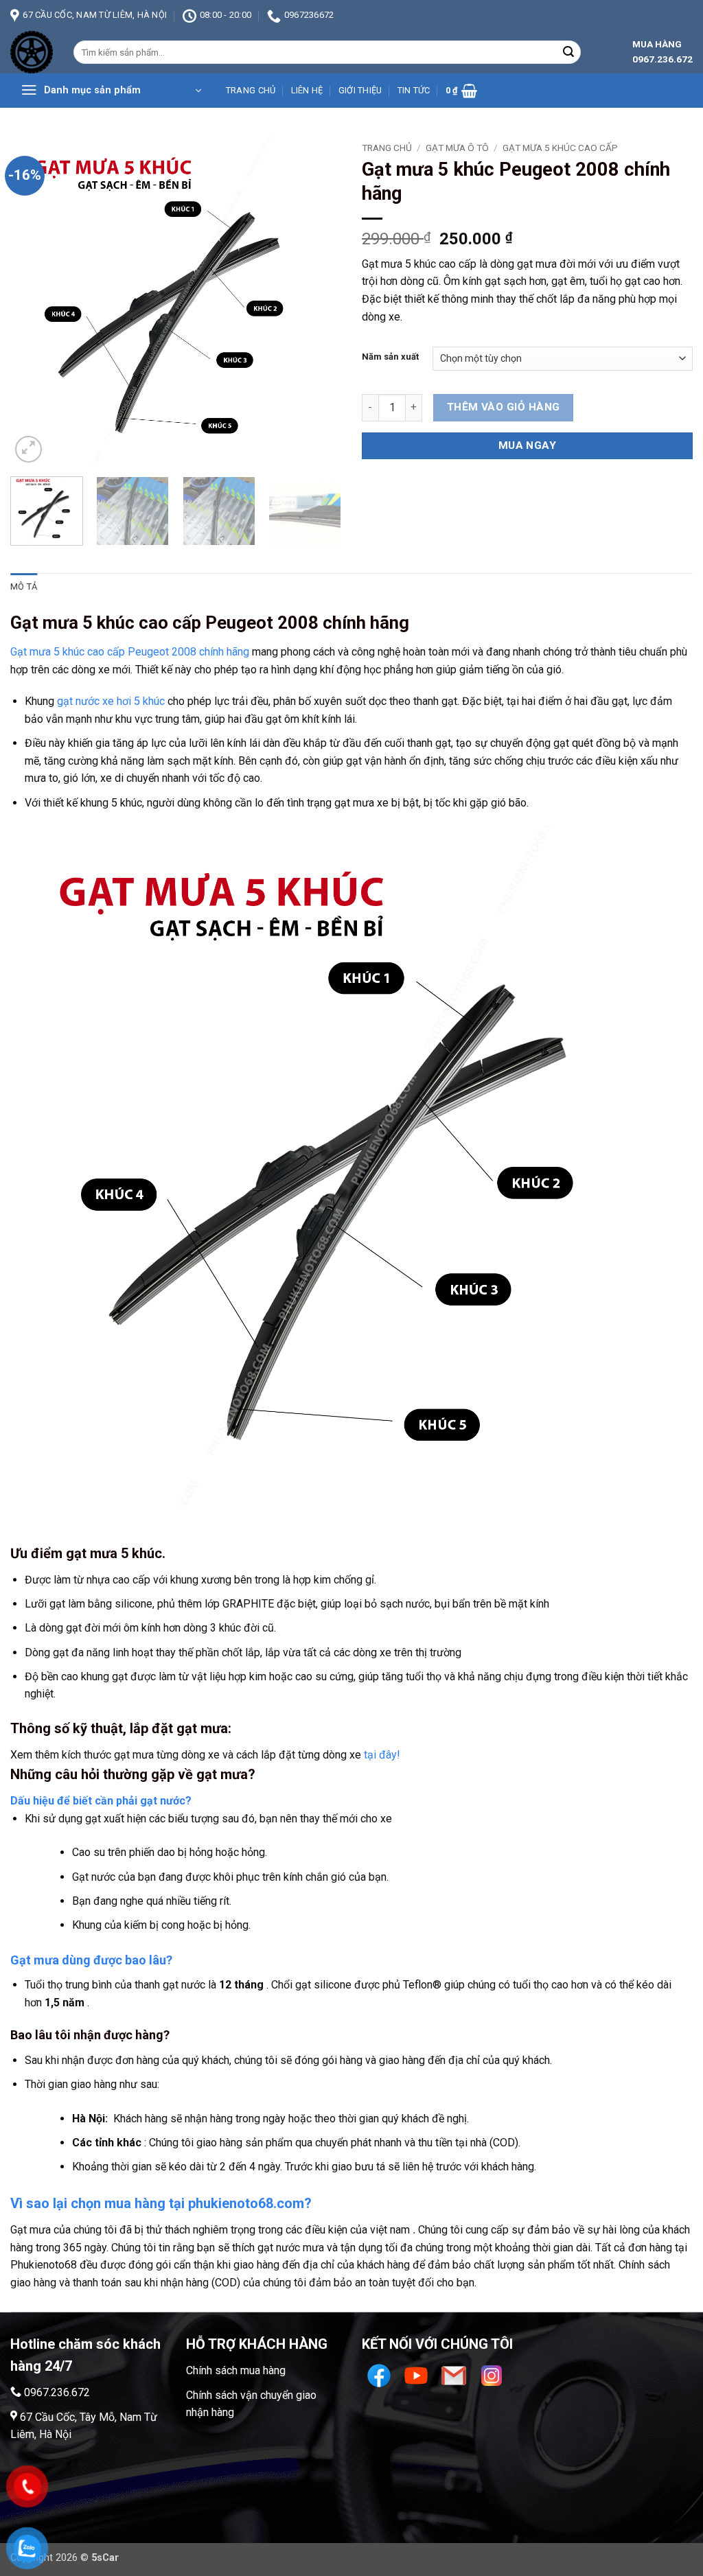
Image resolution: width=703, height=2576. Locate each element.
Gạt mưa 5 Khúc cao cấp (560, 148)
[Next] (317, 301)
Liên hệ (307, 90)
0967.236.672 (57, 2392)
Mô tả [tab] (24, 587)
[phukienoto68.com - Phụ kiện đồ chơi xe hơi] (32, 52)
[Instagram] (492, 2375)
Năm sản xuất (390, 357)
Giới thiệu (360, 90)
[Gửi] (568, 52)
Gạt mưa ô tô (457, 148)
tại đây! (382, 1755)
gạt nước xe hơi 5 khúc (111, 701)
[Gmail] (456, 2375)
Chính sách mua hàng (236, 2370)
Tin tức (414, 90)
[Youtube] (418, 2375)
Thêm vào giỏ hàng (504, 407)
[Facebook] (381, 2375)
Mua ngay (528, 445)
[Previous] (34, 301)
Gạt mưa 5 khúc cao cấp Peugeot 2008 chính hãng (130, 652)
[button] (111, 91)
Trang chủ (251, 90)
